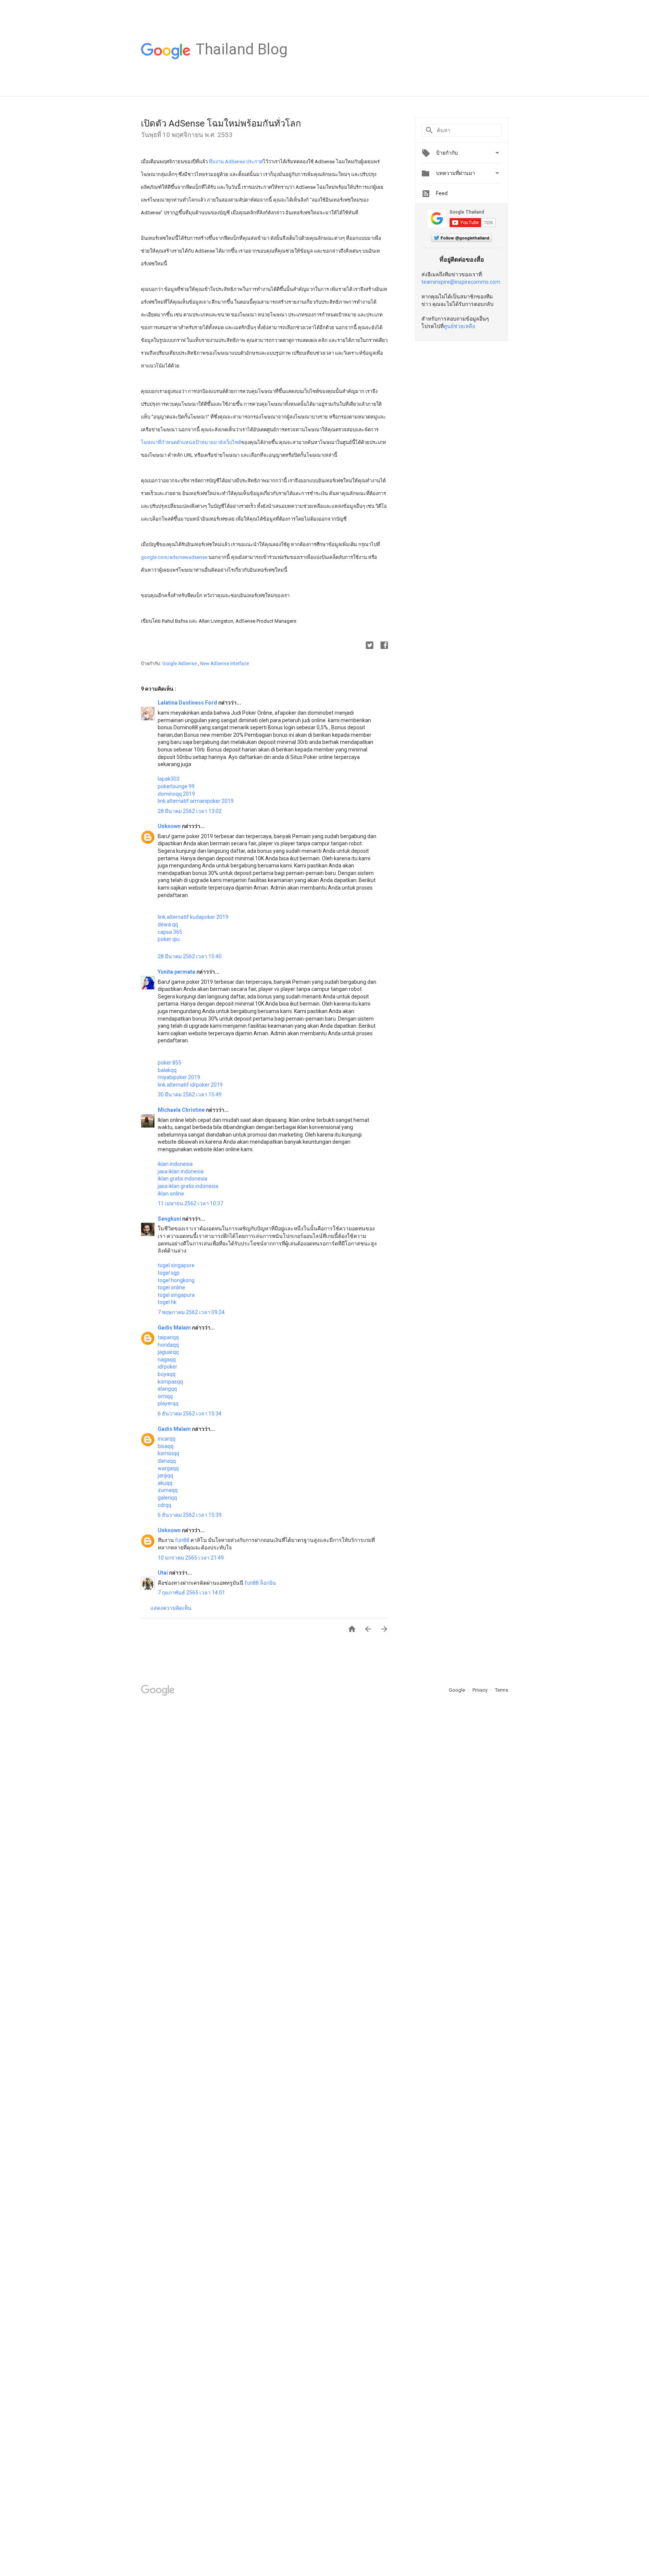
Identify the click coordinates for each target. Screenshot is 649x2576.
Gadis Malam (175, 1328)
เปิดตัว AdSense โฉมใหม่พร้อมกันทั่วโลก (221, 123)
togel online (171, 1287)
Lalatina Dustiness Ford (188, 703)
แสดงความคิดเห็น (171, 1608)
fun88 (182, 1540)
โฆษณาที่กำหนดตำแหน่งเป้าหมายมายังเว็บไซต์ (191, 442)
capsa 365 (170, 932)
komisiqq (168, 1453)
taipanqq (168, 1337)
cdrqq (165, 1505)
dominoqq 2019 (176, 794)
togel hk (167, 1302)
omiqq (165, 1396)
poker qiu (169, 939)
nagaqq (167, 1360)
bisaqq (166, 1446)
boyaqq (167, 1374)
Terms (502, 1690)
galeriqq (167, 1498)
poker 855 (170, 1063)
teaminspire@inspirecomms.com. (461, 282)
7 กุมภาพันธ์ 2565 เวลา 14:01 (191, 1593)
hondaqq (168, 1345)
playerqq (168, 1403)
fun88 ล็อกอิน (260, 1583)
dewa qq (168, 924)
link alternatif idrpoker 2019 (190, 1085)
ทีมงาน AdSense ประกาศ (236, 162)
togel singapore (176, 1265)
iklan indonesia (175, 1164)
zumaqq (168, 1490)
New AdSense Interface (225, 664)
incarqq (167, 1439)
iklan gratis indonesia (183, 1179)
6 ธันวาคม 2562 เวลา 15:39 (190, 1515)
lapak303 (169, 779)
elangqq (167, 1389)
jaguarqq (168, 1352)
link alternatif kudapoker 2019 (193, 917)
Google (457, 1690)
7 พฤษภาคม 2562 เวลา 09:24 (191, 1312)
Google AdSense (180, 664)
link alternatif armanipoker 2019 (196, 801)
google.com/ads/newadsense (174, 557)
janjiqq (165, 1475)
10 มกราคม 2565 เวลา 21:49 (191, 1558)
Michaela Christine (182, 1110)
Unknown (170, 826)
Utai (163, 1573)
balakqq (167, 1070)
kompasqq (170, 1382)
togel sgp (169, 1273)
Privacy (481, 1690)
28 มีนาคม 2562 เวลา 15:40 (190, 956)
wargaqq (168, 1468)
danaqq (167, 1461)
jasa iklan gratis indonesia (188, 1186)
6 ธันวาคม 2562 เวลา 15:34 (190, 1414)
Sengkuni (170, 1219)
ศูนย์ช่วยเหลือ (459, 326)
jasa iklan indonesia (181, 1171)
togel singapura (176, 1295)
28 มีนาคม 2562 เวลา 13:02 (190, 811)
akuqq (165, 1483)
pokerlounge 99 (176, 786)
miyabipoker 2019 (179, 1077)
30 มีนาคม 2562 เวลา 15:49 (190, 1095)
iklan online (171, 1194)
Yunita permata (177, 972)
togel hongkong (176, 1280)
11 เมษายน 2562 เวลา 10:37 (190, 1203)
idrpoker (168, 1367)
